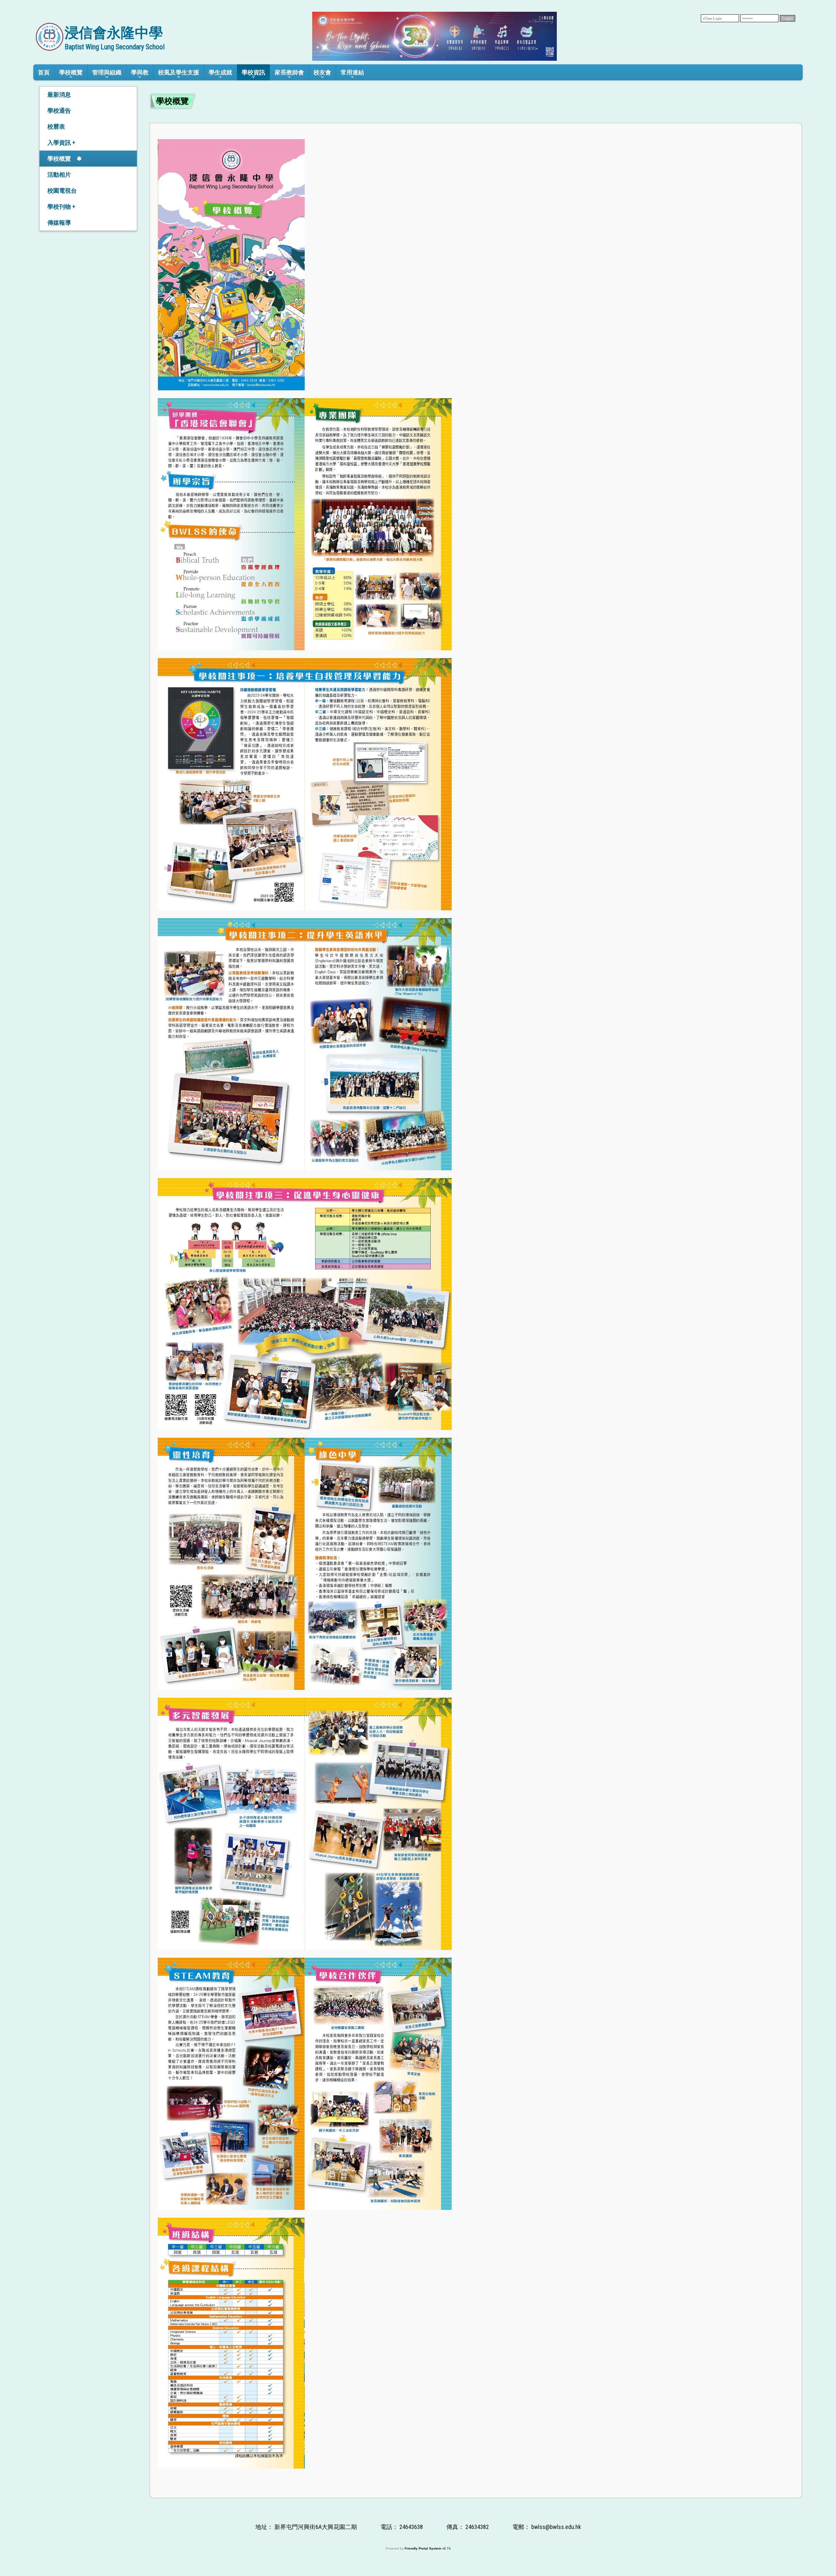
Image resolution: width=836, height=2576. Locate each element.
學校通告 (59, 111)
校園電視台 (62, 191)
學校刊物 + (61, 207)
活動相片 (59, 175)
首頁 (44, 72)
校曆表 (56, 127)
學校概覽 (59, 159)
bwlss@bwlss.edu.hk (556, 2527)
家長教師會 (289, 72)
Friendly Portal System (423, 2548)
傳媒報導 (59, 223)
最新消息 (59, 95)
